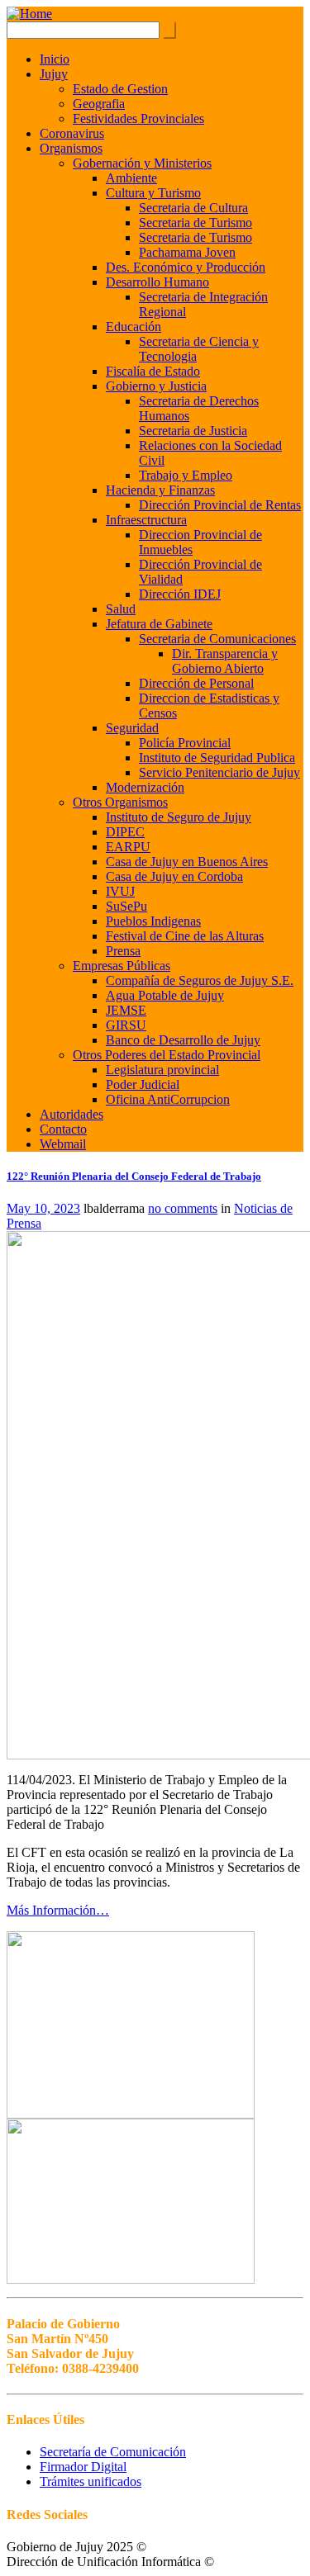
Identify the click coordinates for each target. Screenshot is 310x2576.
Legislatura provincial (162, 1070)
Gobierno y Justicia (156, 386)
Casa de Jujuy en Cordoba (174, 876)
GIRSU (126, 1025)
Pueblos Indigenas (153, 921)
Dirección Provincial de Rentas (220, 505)
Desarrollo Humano (157, 282)
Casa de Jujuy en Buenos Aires (187, 862)
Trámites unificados (91, 2481)
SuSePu (126, 906)
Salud (121, 609)
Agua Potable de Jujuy (165, 995)
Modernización (145, 787)
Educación (134, 327)
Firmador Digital (83, 2467)
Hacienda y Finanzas (160, 490)
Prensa (123, 951)
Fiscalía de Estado (153, 371)
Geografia (99, 104)
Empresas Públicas (122, 966)
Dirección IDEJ (180, 594)
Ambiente (131, 178)
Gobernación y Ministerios (142, 163)
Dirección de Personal (196, 683)
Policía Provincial (185, 743)
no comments (183, 1208)
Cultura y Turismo (153, 193)
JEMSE (126, 1010)
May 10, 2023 (43, 1208)
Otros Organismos (120, 802)
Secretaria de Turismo (196, 223)
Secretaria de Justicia (193, 431)
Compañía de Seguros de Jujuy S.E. (200, 980)
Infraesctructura (146, 520)
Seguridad (132, 728)
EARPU (128, 847)
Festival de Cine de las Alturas (185, 936)
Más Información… (58, 1910)
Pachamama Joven (187, 252)
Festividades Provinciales (138, 118)
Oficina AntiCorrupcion (168, 1099)
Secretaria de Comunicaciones (217, 639)
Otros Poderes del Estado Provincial (167, 1055)
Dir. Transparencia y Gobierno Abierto (225, 661)
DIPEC (125, 832)
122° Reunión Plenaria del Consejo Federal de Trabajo (134, 1176)
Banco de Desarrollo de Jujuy (183, 1040)
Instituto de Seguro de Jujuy (179, 817)
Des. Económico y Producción (186, 267)
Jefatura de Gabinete (159, 624)
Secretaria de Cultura (193, 208)
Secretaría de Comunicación (113, 2452)
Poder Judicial (143, 1084)
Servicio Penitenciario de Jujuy (219, 772)
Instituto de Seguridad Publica (217, 758)
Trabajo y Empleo (186, 475)
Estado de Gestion (120, 89)
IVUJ (120, 891)
